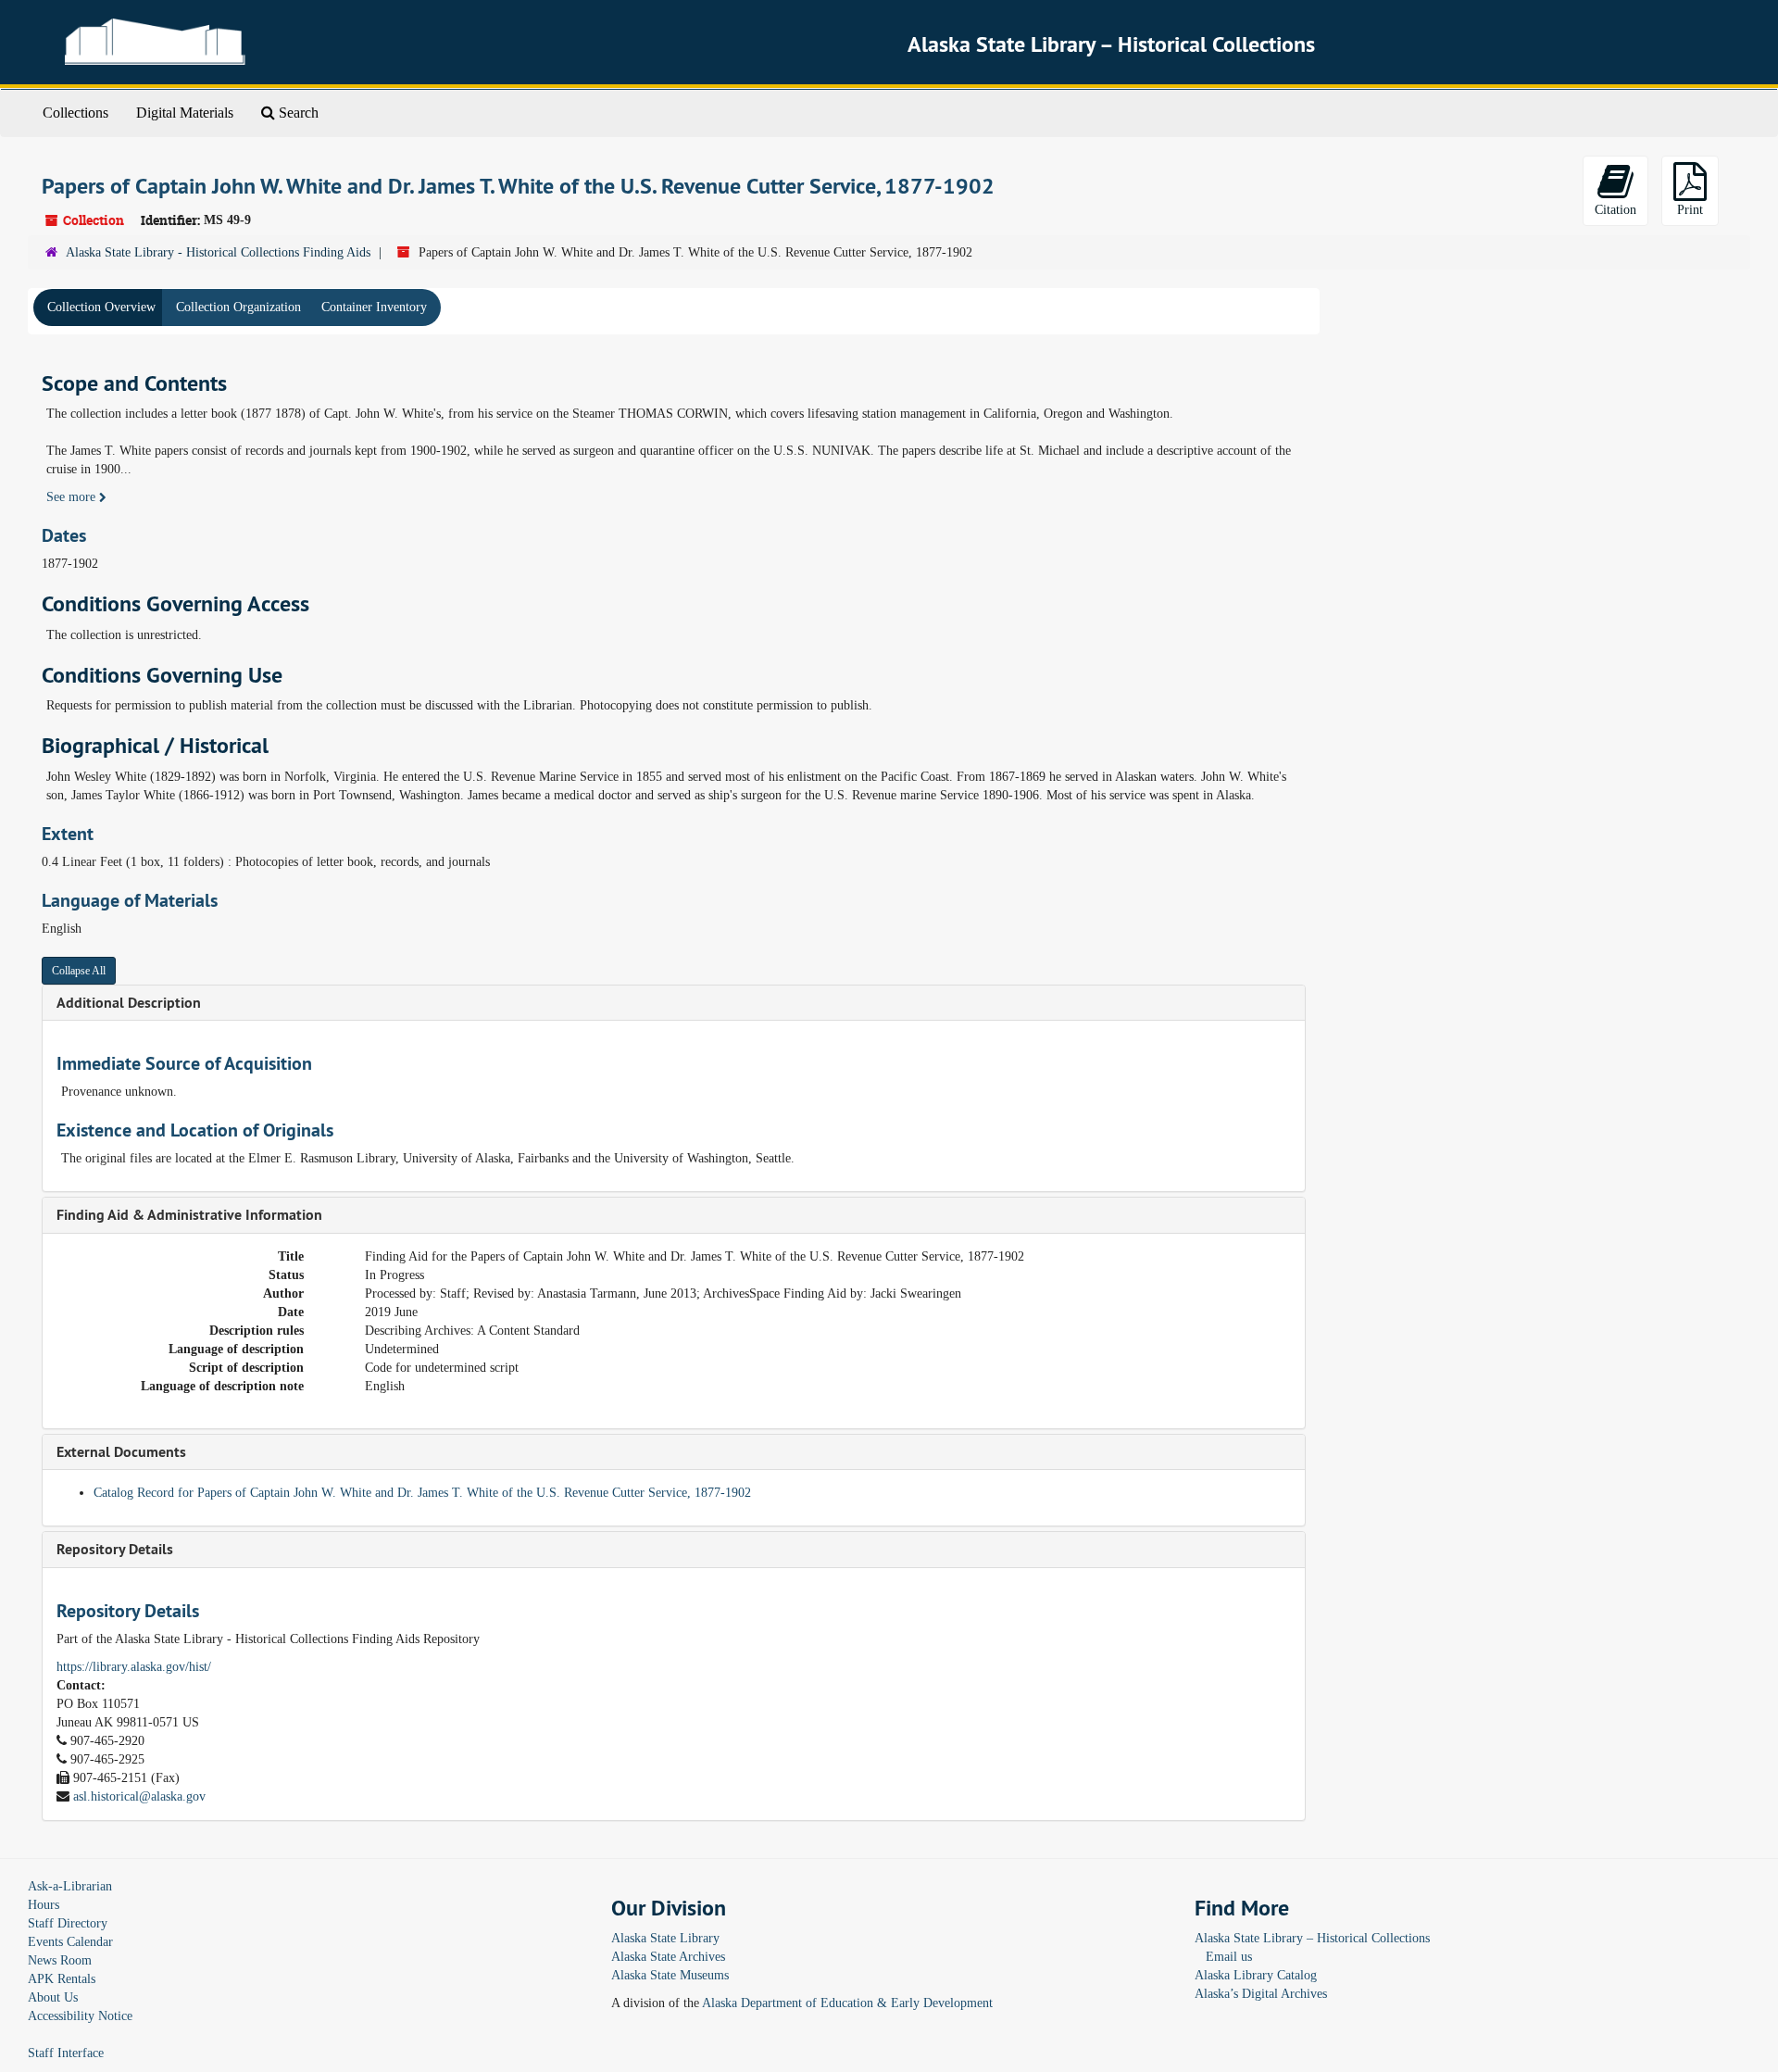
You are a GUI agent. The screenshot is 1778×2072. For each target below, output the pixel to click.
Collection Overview (101, 307)
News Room (60, 1960)
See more (73, 497)
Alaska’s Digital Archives (1261, 1994)
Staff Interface (66, 2053)
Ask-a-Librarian (70, 1886)
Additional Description (129, 1003)
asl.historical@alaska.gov (139, 1796)
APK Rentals (62, 1979)
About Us (53, 1997)
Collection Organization (238, 307)
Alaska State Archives (668, 1957)
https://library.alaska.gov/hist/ (134, 1667)
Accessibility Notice (80, 2016)
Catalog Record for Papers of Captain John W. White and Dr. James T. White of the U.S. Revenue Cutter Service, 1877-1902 (422, 1493)
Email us (1229, 1957)
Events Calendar (70, 1942)
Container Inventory (374, 307)
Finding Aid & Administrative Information (189, 1215)
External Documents (121, 1452)
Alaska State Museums (670, 1975)
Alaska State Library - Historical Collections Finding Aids (218, 252)
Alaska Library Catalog (1256, 1975)
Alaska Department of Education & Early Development (847, 2003)
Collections (75, 113)
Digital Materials (185, 113)
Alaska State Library (665, 1938)
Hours (44, 1905)
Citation (1615, 210)
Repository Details (115, 1549)
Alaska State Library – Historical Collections (1312, 1938)
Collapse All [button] (79, 971)
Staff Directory (68, 1923)
